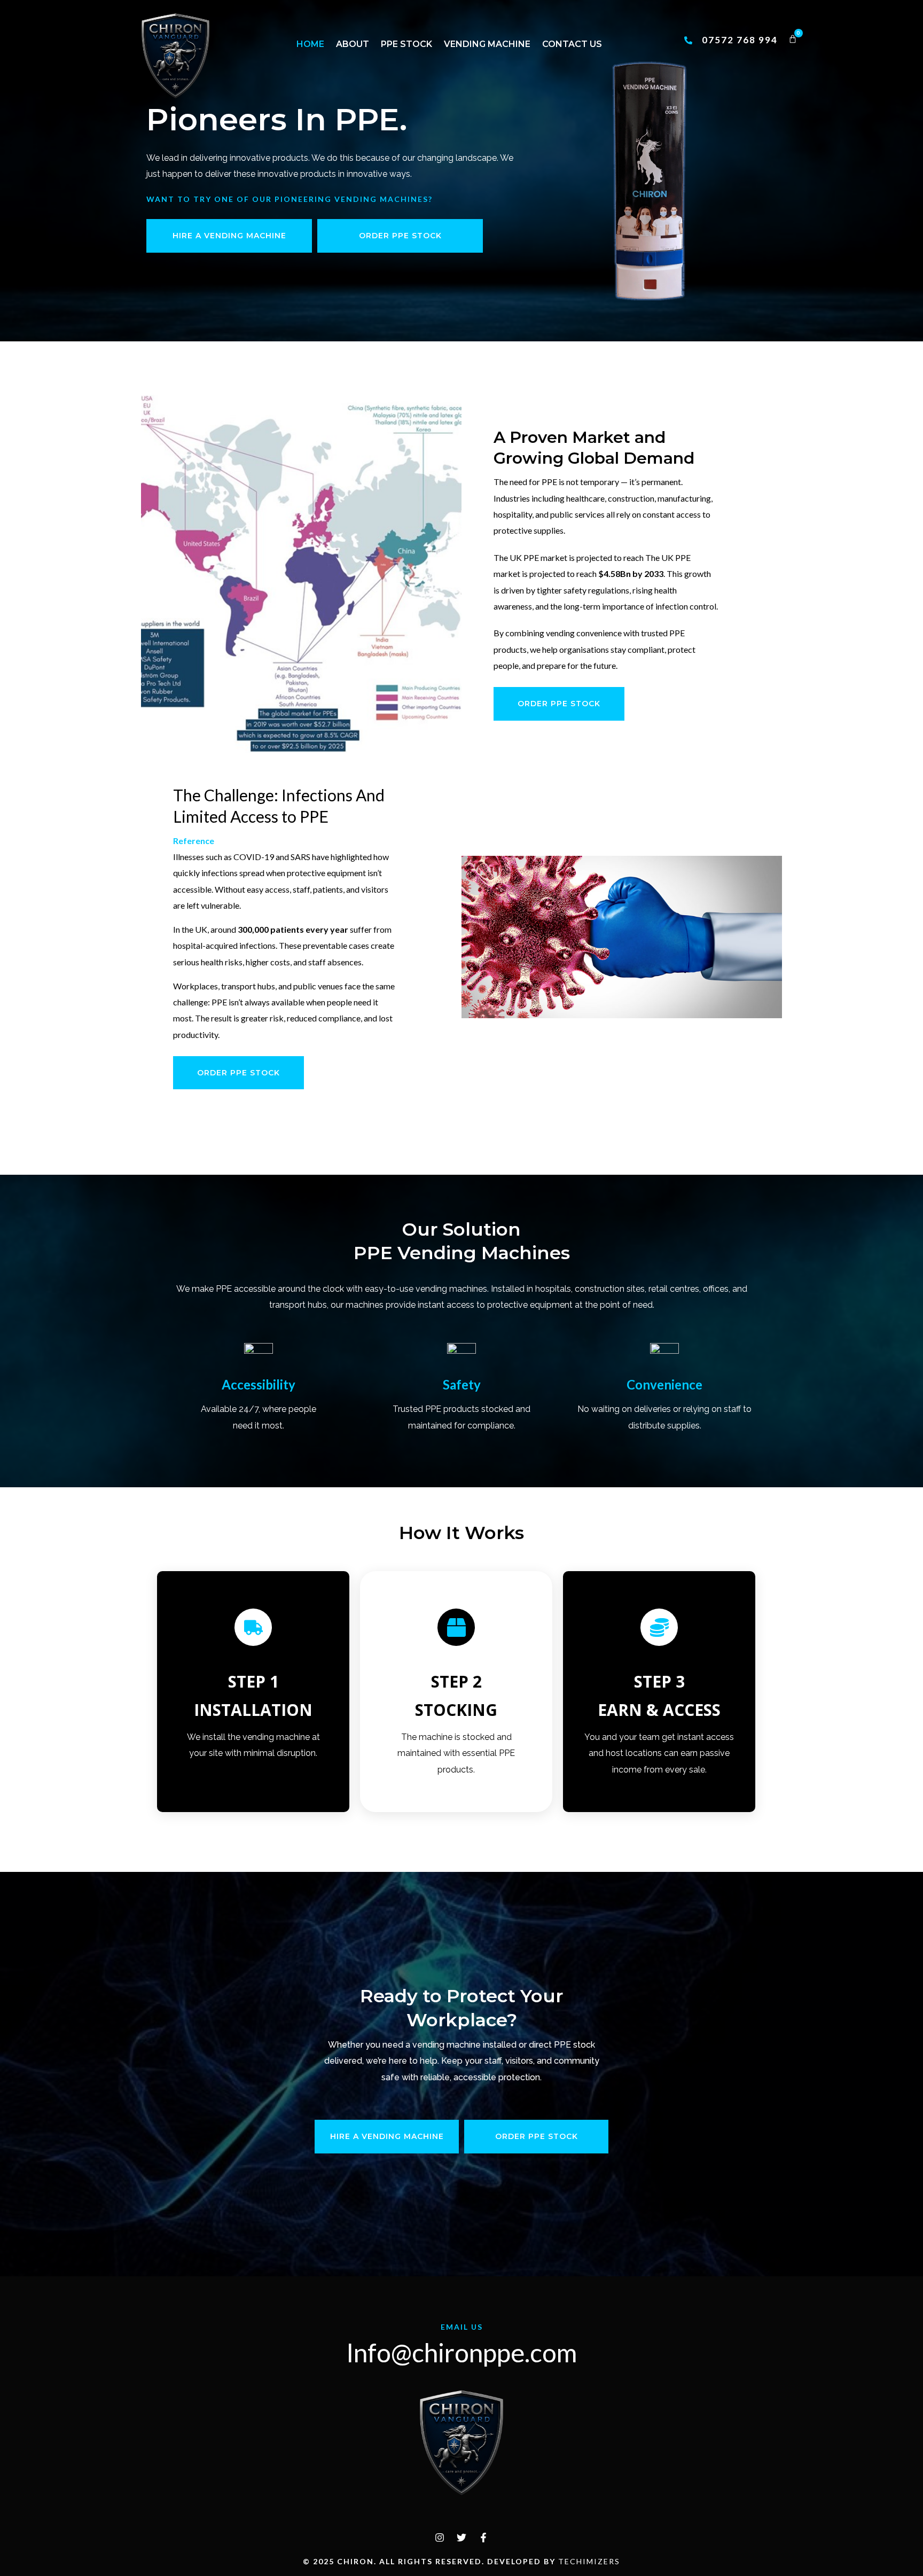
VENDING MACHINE (487, 44)
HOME (310, 44)
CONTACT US (572, 44)
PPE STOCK (406, 44)
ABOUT (353, 44)
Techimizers (589, 2561)
